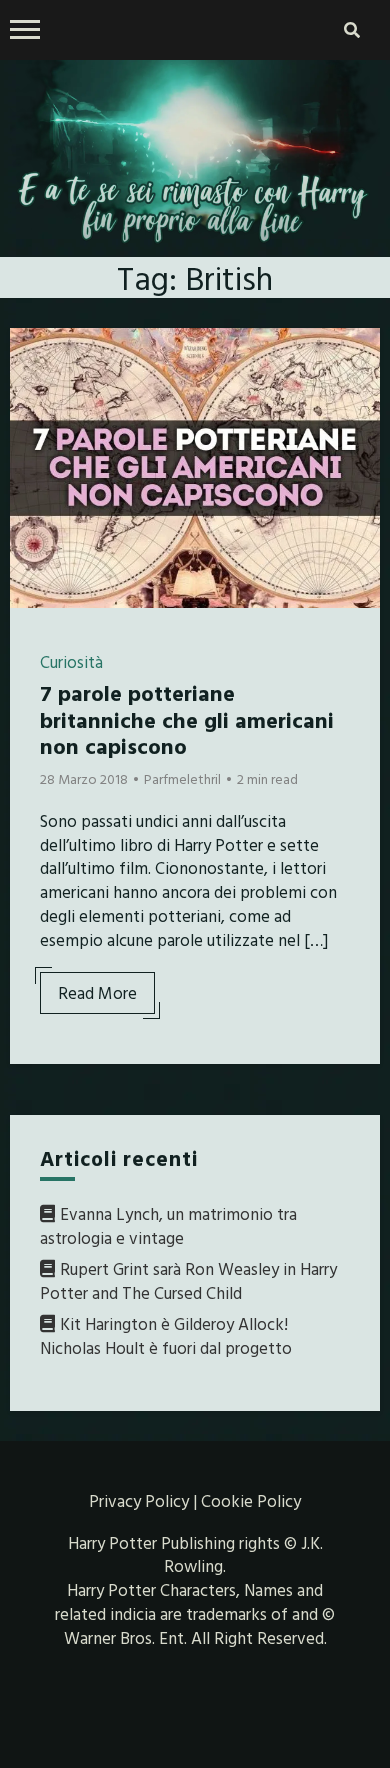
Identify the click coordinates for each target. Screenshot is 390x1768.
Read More (97, 992)
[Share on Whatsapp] (33, 464)
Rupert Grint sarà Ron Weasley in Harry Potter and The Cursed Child (188, 1280)
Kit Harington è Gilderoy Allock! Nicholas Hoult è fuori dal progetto (166, 1335)
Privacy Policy (139, 1500)
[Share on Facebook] (33, 356)
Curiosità (71, 661)
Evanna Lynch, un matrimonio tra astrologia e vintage (168, 1225)
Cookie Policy (251, 1500)
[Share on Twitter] (33, 392)
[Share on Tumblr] (33, 428)
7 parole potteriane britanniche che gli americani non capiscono (187, 719)
